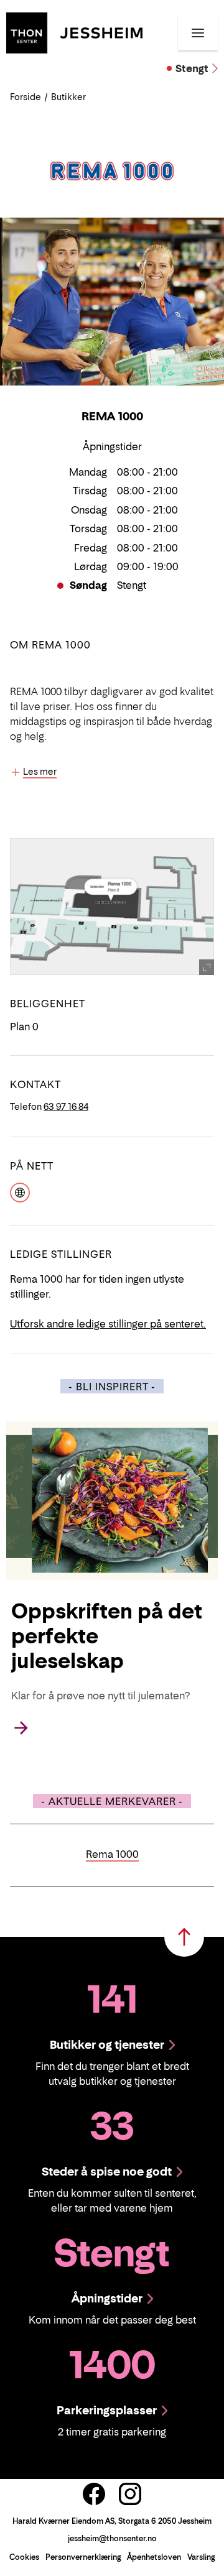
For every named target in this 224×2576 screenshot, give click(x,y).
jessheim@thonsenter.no (112, 2538)
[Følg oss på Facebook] (94, 2494)
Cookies (24, 2557)
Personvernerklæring (83, 2557)
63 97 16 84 (66, 1106)
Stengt (192, 68)
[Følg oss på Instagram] (130, 2494)
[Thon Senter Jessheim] (74, 32)
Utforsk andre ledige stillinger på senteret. (108, 1324)
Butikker (68, 97)
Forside (26, 97)
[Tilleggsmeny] (198, 33)
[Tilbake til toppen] (184, 1937)
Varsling (201, 2557)
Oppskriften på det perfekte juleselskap (107, 1636)
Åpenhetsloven (154, 2557)
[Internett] (20, 1191)
